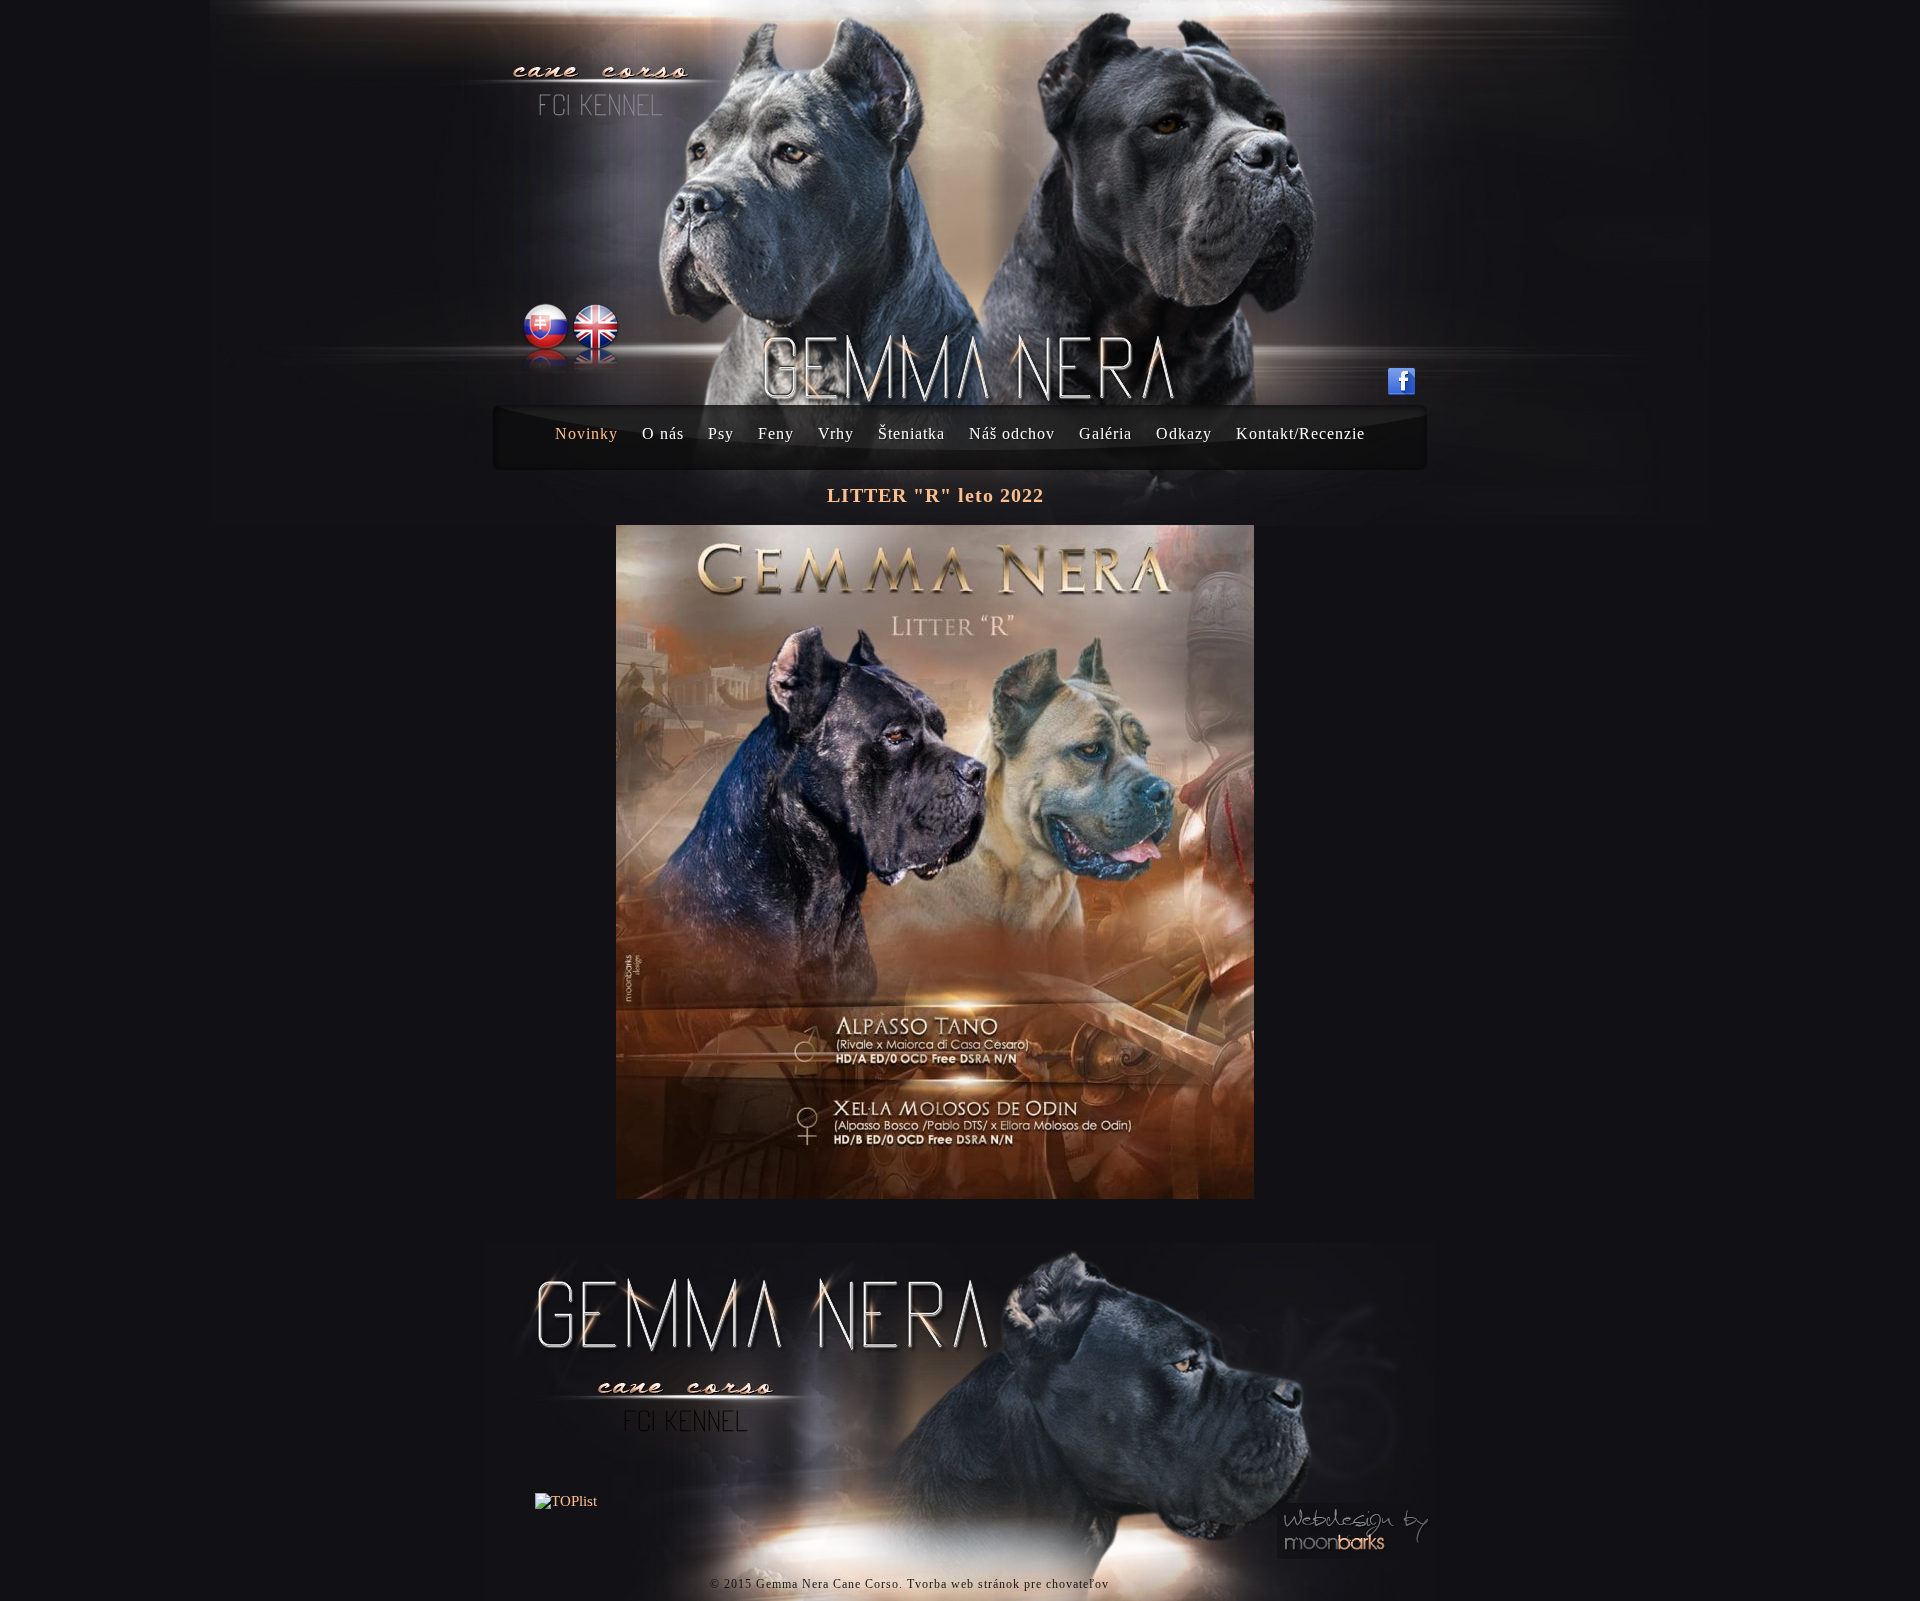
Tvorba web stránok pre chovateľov (1008, 1584)
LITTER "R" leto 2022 (935, 495)
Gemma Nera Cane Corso (827, 1584)
